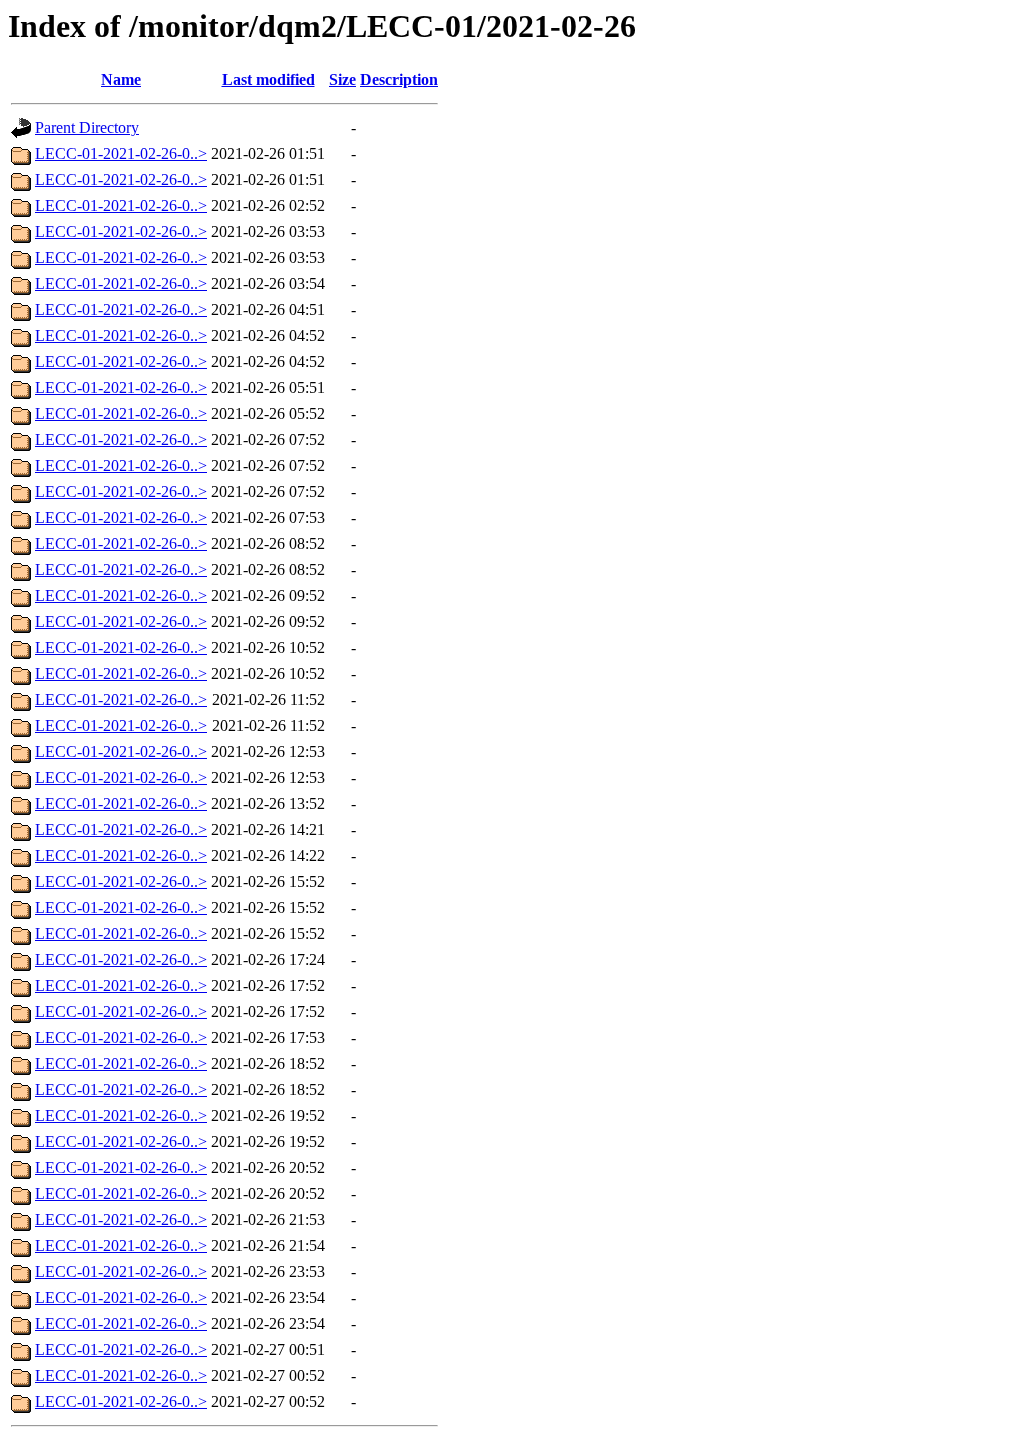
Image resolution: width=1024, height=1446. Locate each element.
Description (399, 79)
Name (121, 79)
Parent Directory (87, 127)
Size (342, 79)
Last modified (268, 79)
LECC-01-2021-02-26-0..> (121, 153)
